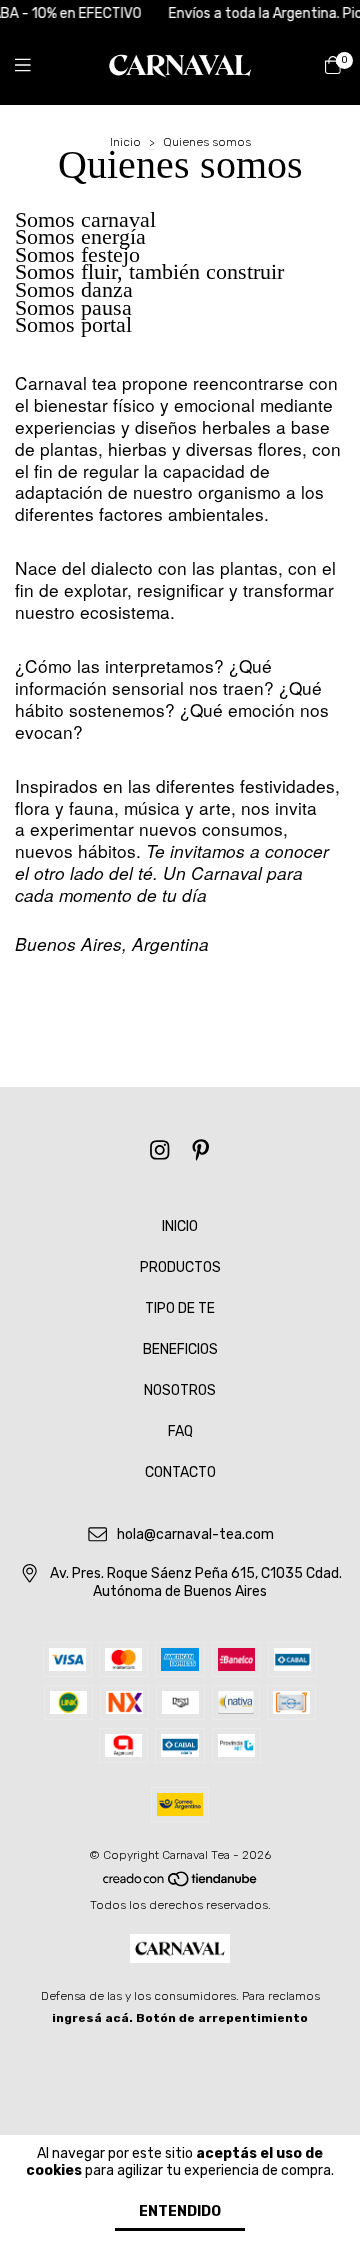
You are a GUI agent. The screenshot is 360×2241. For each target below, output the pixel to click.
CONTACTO (180, 1472)
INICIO (180, 1226)
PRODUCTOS (180, 1267)
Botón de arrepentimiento (222, 2018)
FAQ (180, 1431)
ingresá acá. (92, 2018)
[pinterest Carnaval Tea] (201, 1150)
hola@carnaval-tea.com (195, 1535)
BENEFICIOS (180, 1349)
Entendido (180, 2211)
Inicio (125, 142)
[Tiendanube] (181, 1883)
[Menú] (35, 65)
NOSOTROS (180, 1390)
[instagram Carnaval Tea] (160, 1150)
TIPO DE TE (180, 1308)
